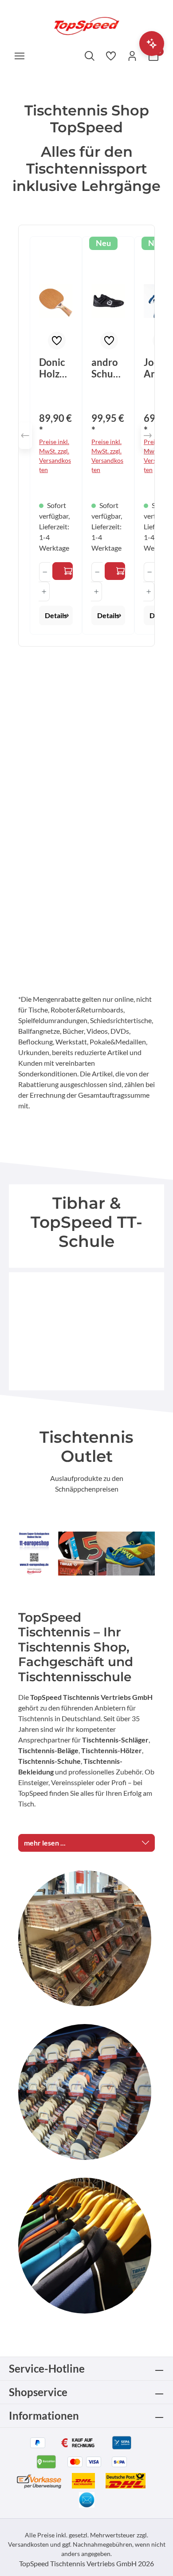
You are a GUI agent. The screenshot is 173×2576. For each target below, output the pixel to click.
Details (56, 615)
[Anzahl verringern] (45, 572)
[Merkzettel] (111, 56)
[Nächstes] (148, 436)
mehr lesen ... (45, 1843)
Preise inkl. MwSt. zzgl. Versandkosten (55, 456)
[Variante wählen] (63, 571)
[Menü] (20, 56)
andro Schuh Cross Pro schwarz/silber (108, 368)
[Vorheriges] (25, 436)
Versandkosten (28, 2544)
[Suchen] (90, 56)
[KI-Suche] (152, 44)
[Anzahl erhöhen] (44, 591)
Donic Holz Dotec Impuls (54, 368)
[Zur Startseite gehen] (86, 25)
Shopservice (38, 2392)
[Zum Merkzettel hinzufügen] (57, 341)
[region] (86, 436)
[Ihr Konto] (132, 56)
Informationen (44, 2415)
